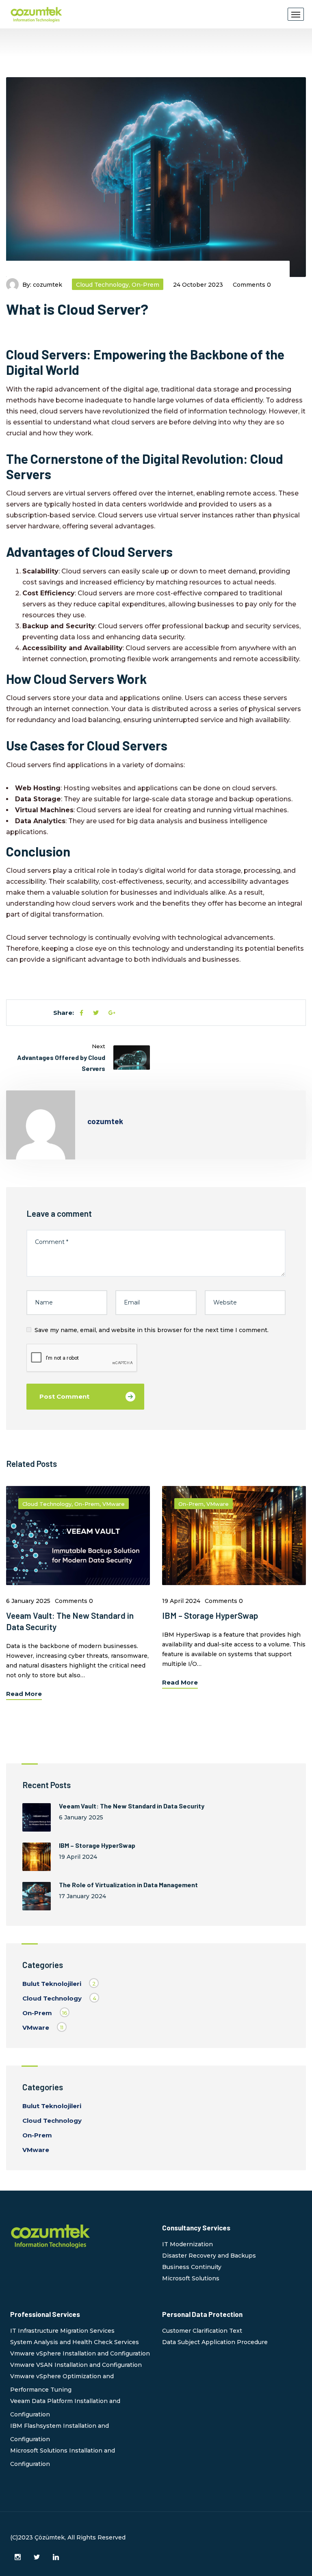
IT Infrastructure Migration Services (62, 2331)
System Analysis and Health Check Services (75, 2342)
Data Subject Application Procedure (215, 2342)
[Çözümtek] (37, 14)
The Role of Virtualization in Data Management (128, 1885)
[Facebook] (81, 1013)
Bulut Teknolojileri (52, 1984)
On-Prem (145, 285)
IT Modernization (187, 2244)
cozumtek (48, 285)
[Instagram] (18, 2557)
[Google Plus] (112, 1013)
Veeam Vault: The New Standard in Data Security (132, 1806)
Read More (24, 1694)
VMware (114, 1504)
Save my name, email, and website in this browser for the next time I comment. (152, 1330)
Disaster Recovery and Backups (209, 2256)
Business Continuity (192, 2267)
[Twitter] (96, 1013)
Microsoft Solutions (191, 2278)
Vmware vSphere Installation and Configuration (80, 2353)
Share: (64, 1013)
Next (99, 1046)
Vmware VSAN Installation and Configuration (76, 2365)
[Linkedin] (56, 2557)
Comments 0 (252, 285)
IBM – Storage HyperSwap (210, 1615)
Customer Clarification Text (202, 2331)
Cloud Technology (102, 285)
